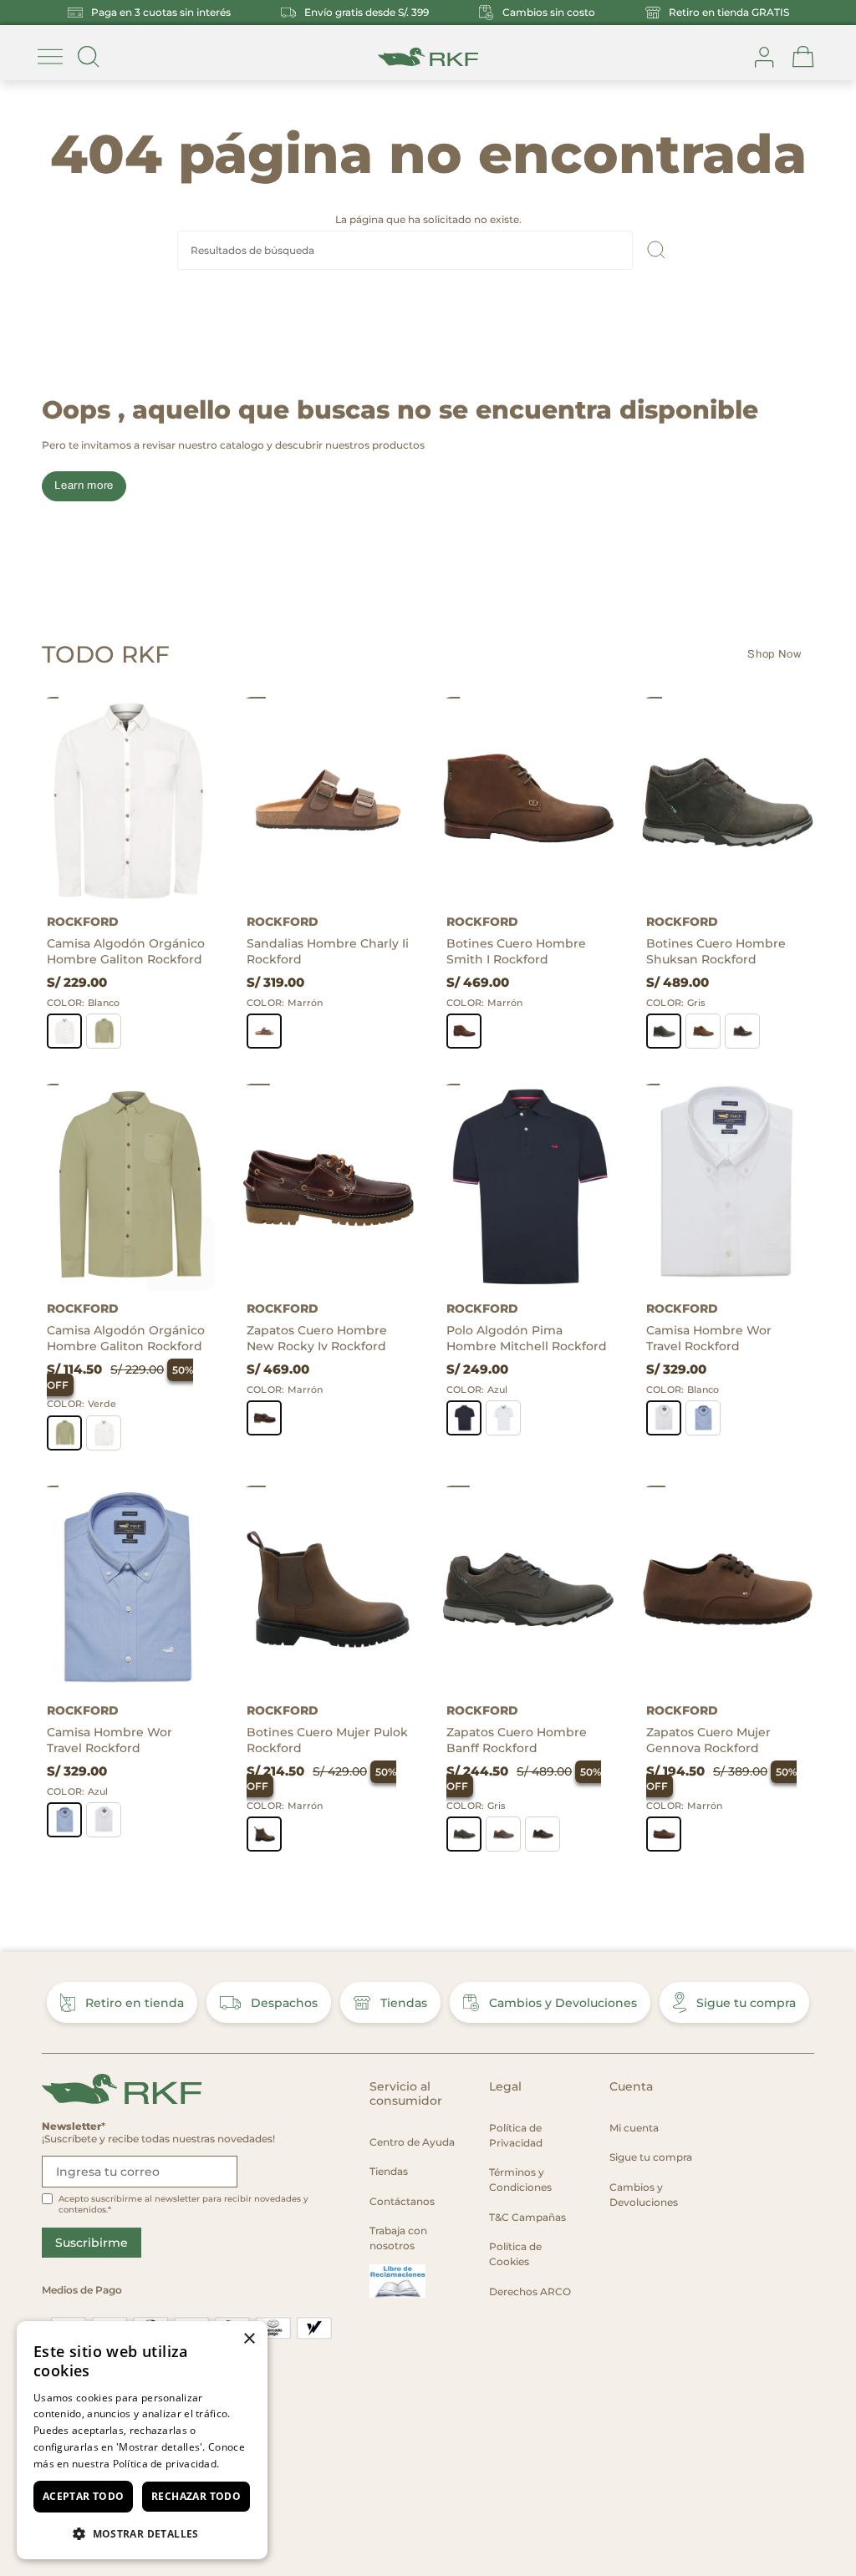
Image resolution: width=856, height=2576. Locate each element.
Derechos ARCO (530, 2291)
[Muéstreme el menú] (50, 57)
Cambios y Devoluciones (563, 2003)
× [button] (249, 2339)
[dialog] (142, 2440)
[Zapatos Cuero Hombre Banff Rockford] (528, 1589)
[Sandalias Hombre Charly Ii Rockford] (328, 800)
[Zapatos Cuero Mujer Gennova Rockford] (728, 1589)
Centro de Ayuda (412, 2142)
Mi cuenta (634, 2128)
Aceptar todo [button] (84, 2496)
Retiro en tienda (135, 2003)
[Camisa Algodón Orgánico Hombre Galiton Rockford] (128, 800)
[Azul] (464, 1418)
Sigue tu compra (746, 2003)
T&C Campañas (527, 2217)
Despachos (284, 2003)
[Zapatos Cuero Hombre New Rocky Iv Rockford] (328, 1187)
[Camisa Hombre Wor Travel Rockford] (728, 1187)
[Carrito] (803, 57)
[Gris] (664, 1031)
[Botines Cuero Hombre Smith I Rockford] (528, 800)
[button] (142, 2533)
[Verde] (104, 1031)
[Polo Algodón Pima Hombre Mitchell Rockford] (528, 1187)
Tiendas (404, 2003)
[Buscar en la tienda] (89, 57)
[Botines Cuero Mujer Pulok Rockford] (328, 1589)
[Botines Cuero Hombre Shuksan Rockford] (728, 800)
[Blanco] (64, 1031)
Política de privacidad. (166, 2464)
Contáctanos (402, 2201)
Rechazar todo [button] (196, 2496)
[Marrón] (264, 1031)
